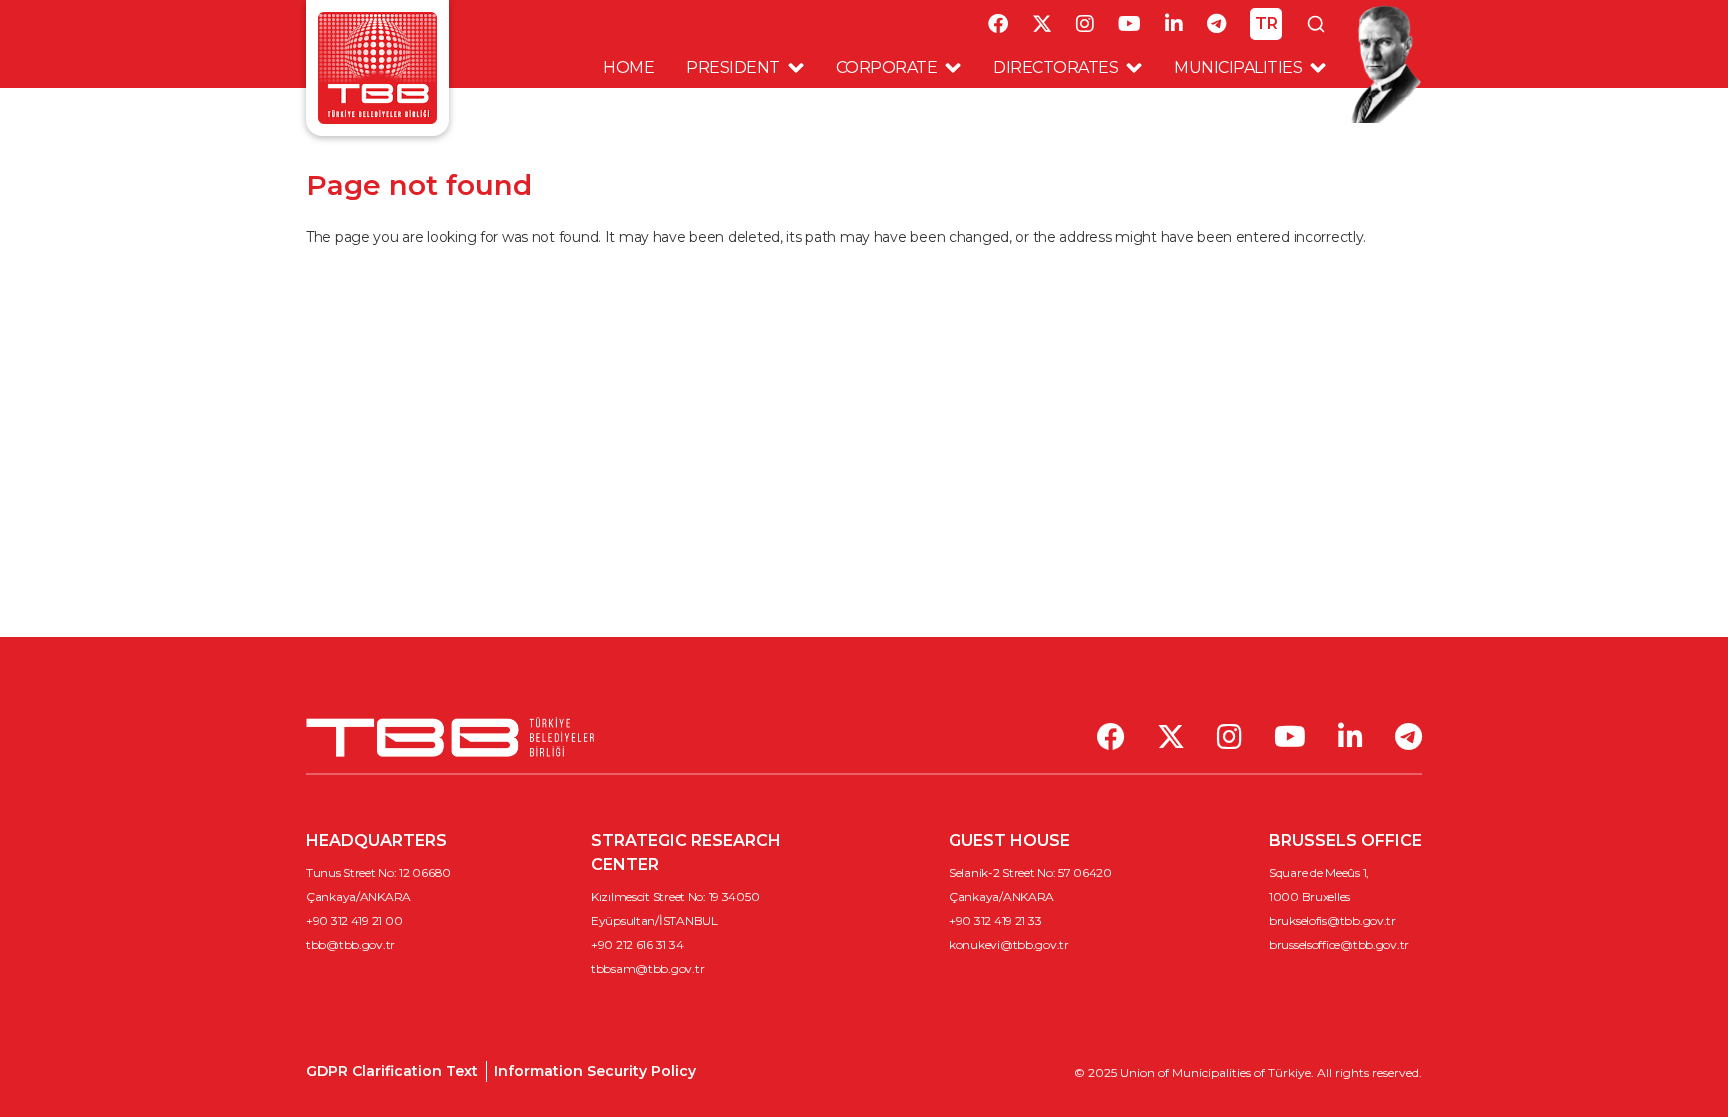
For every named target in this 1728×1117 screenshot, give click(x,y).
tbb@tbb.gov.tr (350, 944)
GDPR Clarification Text (392, 1071)
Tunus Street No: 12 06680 (378, 872)
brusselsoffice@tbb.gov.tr (1339, 944)
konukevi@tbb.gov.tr (1009, 944)
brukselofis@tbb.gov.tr (1332, 920)
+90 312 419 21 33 (995, 920)
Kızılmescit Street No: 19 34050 (675, 896)
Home (628, 67)
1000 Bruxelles (1309, 896)
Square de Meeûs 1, (1319, 872)
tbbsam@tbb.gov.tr (647, 968)
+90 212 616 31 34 (637, 944)
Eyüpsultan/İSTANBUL (654, 920)
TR (1266, 23)
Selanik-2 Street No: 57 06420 (1030, 872)
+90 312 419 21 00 (354, 920)
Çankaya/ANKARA (358, 896)
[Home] (377, 66)
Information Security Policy (595, 1071)
